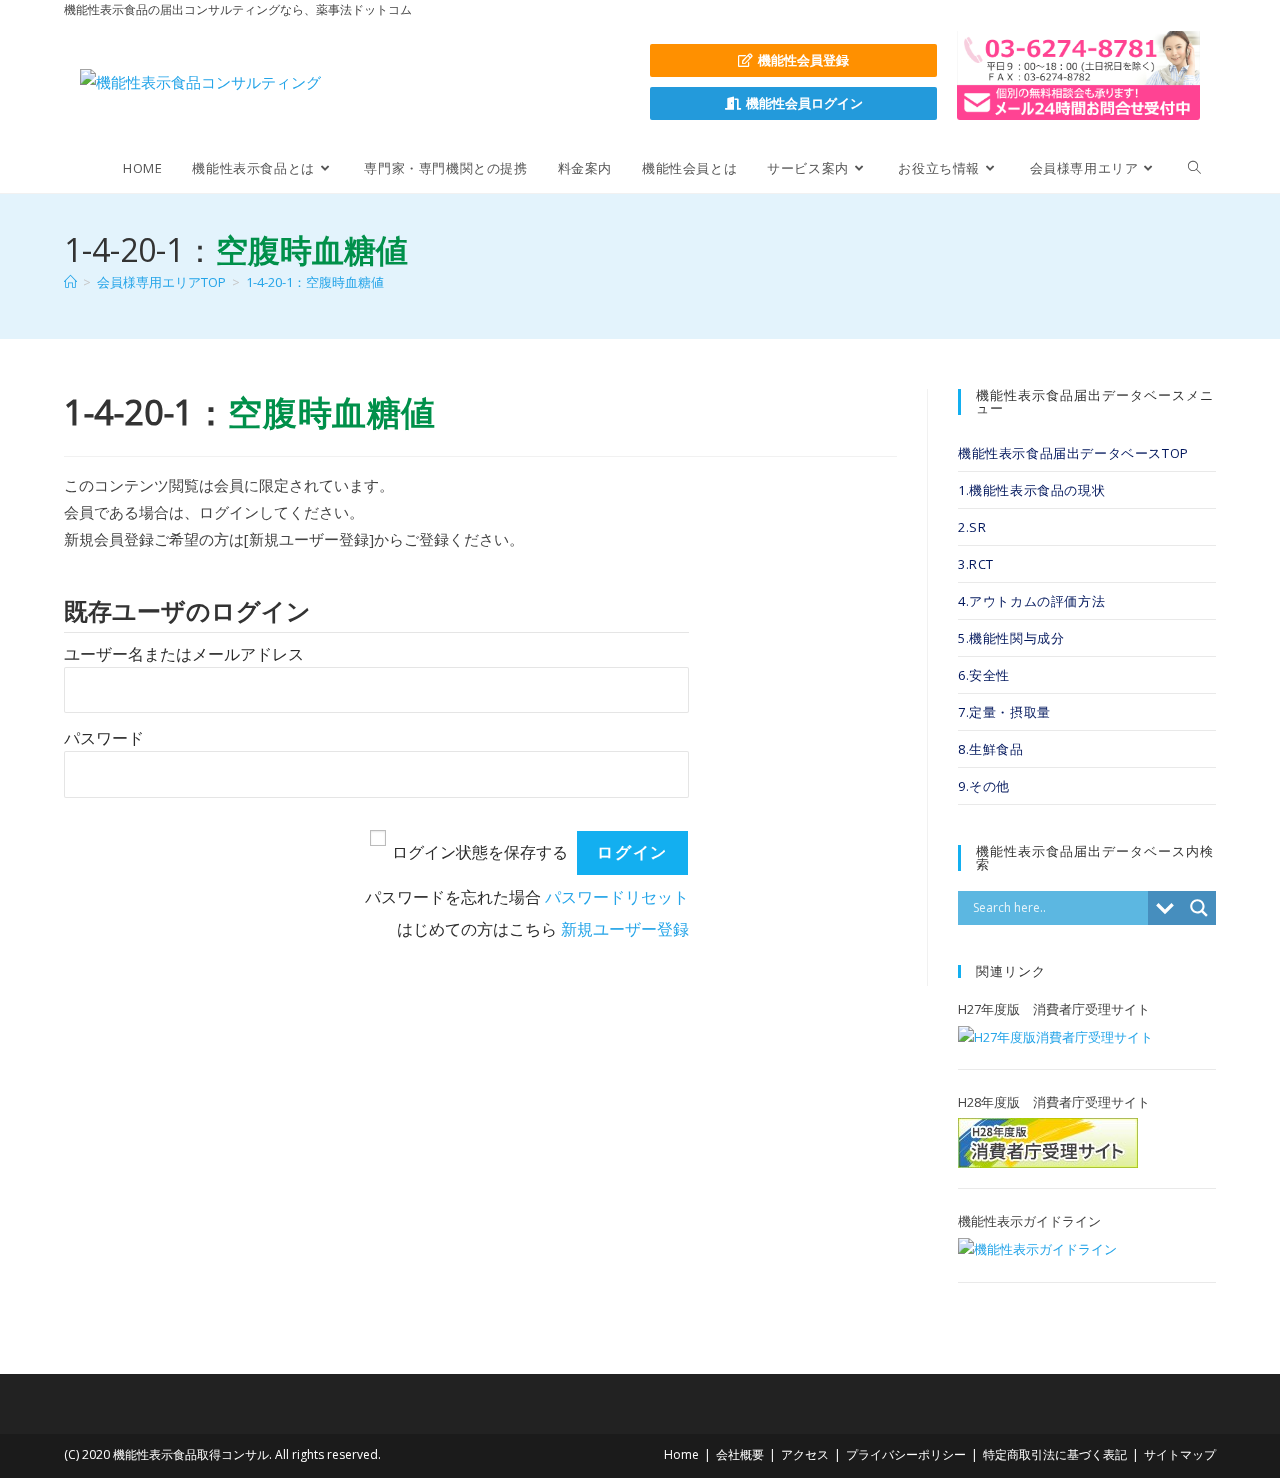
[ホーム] (70, 282)
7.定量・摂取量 (1004, 712)
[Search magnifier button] (1199, 908)
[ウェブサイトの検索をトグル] (1194, 168)
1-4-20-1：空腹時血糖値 (315, 282)
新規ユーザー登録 (625, 929)
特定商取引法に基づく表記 (1055, 1454)
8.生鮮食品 (991, 749)
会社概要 (740, 1454)
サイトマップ (1180, 1454)
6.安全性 (984, 675)
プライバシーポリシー (906, 1454)
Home (681, 1454)
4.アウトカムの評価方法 (1031, 601)
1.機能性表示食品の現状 (1031, 490)
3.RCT (976, 564)
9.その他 (984, 786)
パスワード (104, 738)
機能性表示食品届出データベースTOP (1073, 453)
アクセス (805, 1454)
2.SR (972, 527)
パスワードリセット (617, 897)
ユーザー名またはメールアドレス (184, 654)
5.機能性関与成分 (1011, 638)
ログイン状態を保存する (480, 852)
